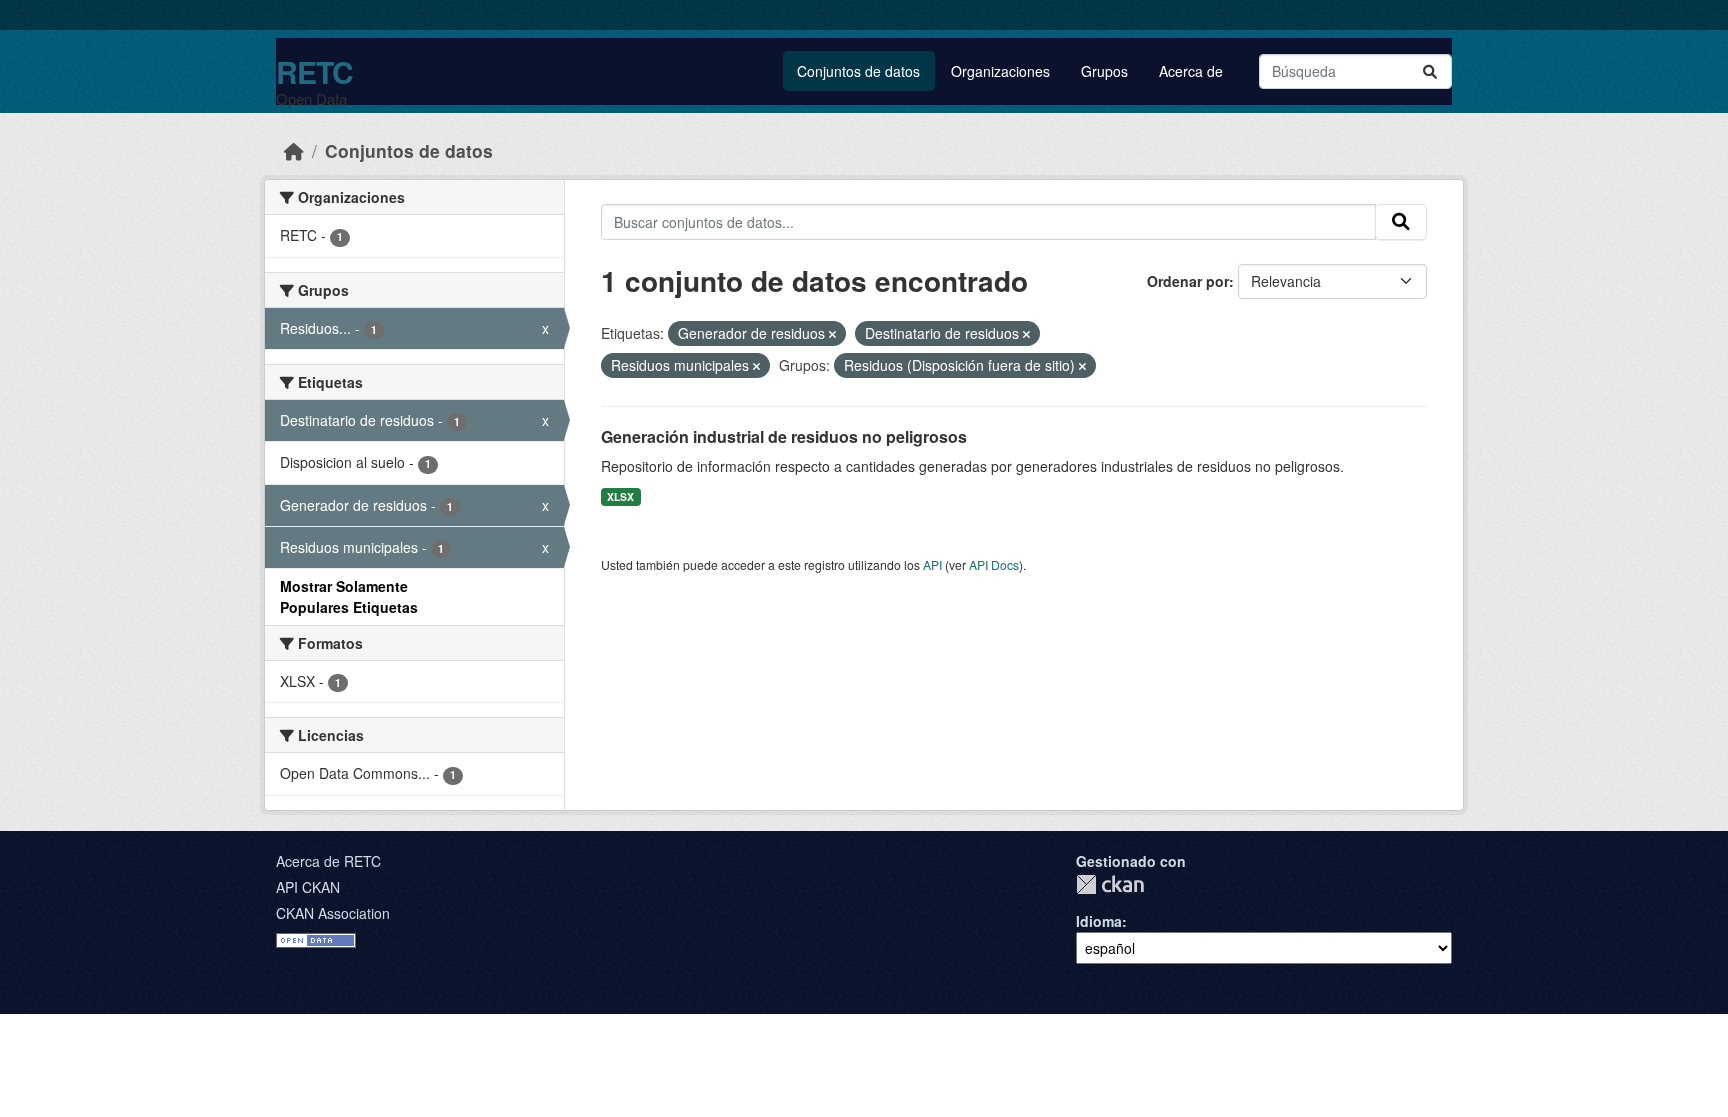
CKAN (1110, 884)
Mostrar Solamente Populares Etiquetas (349, 596)
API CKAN (308, 887)
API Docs (994, 564)
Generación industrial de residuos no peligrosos (784, 436)
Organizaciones (1000, 71)
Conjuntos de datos (858, 71)
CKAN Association (333, 913)
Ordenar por (1188, 281)
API (932, 564)
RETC (314, 71)
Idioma (1099, 921)
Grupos (1104, 71)
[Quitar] (832, 334)
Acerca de (1191, 71)
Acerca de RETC (328, 861)
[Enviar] (1430, 71)
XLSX (620, 496)
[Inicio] (294, 150)
